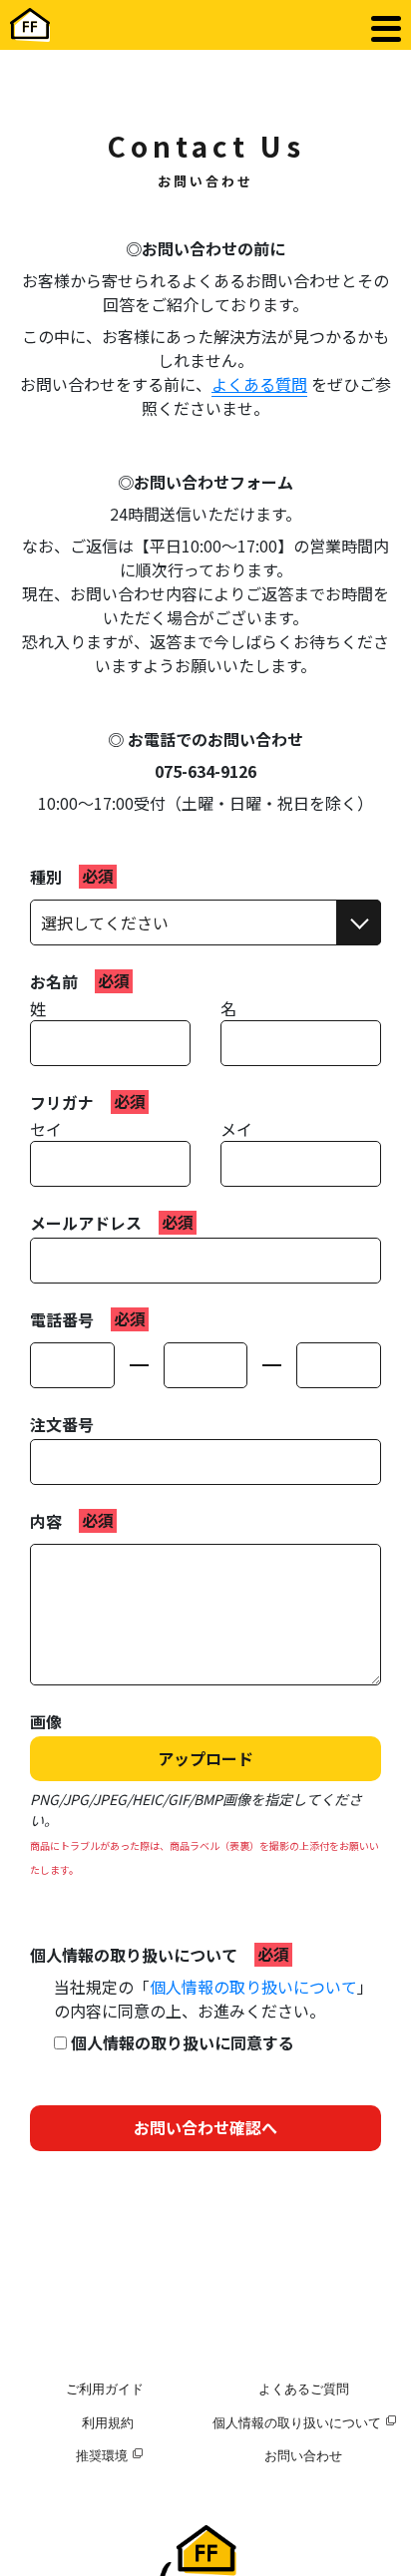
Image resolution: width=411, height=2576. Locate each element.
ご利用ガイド (105, 2389)
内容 (46, 1521)
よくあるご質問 (304, 2389)
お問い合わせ (303, 2455)
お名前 (54, 981)
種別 (46, 877)
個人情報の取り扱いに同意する (181, 2042)
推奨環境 (102, 2455)
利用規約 (108, 2422)
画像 (46, 1721)
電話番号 (62, 1319)
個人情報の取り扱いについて (134, 1955)
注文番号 (62, 1424)
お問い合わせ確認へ (205, 2127)
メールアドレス (86, 1223)
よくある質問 (259, 384)
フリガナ (62, 1102)
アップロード (205, 1758)
